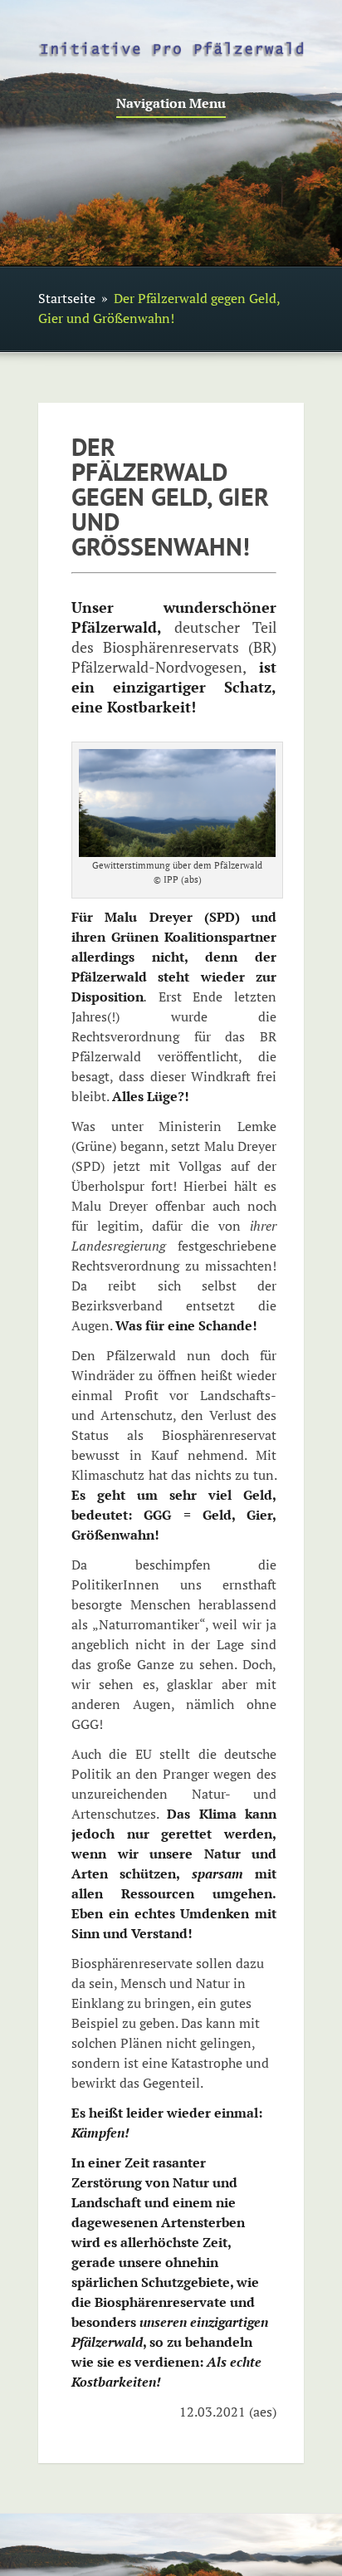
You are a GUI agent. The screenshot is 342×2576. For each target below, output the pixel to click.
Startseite (67, 298)
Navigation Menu (171, 104)
